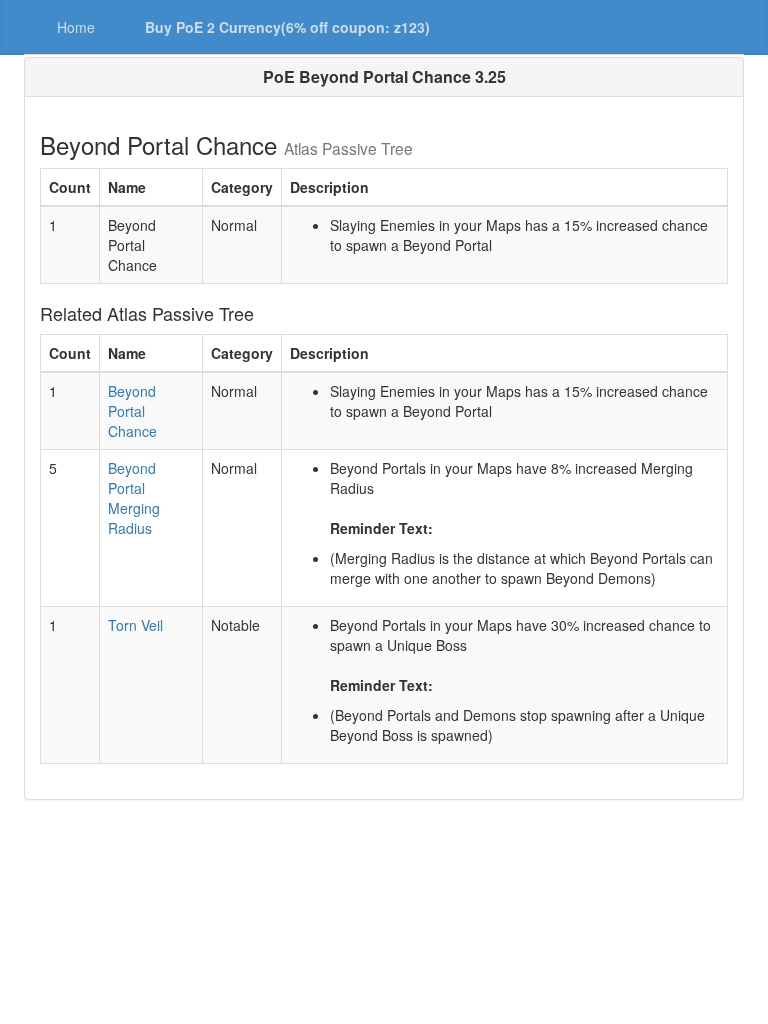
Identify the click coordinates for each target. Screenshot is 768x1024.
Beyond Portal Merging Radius (134, 498)
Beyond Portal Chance (132, 411)
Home (76, 27)
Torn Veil (135, 625)
